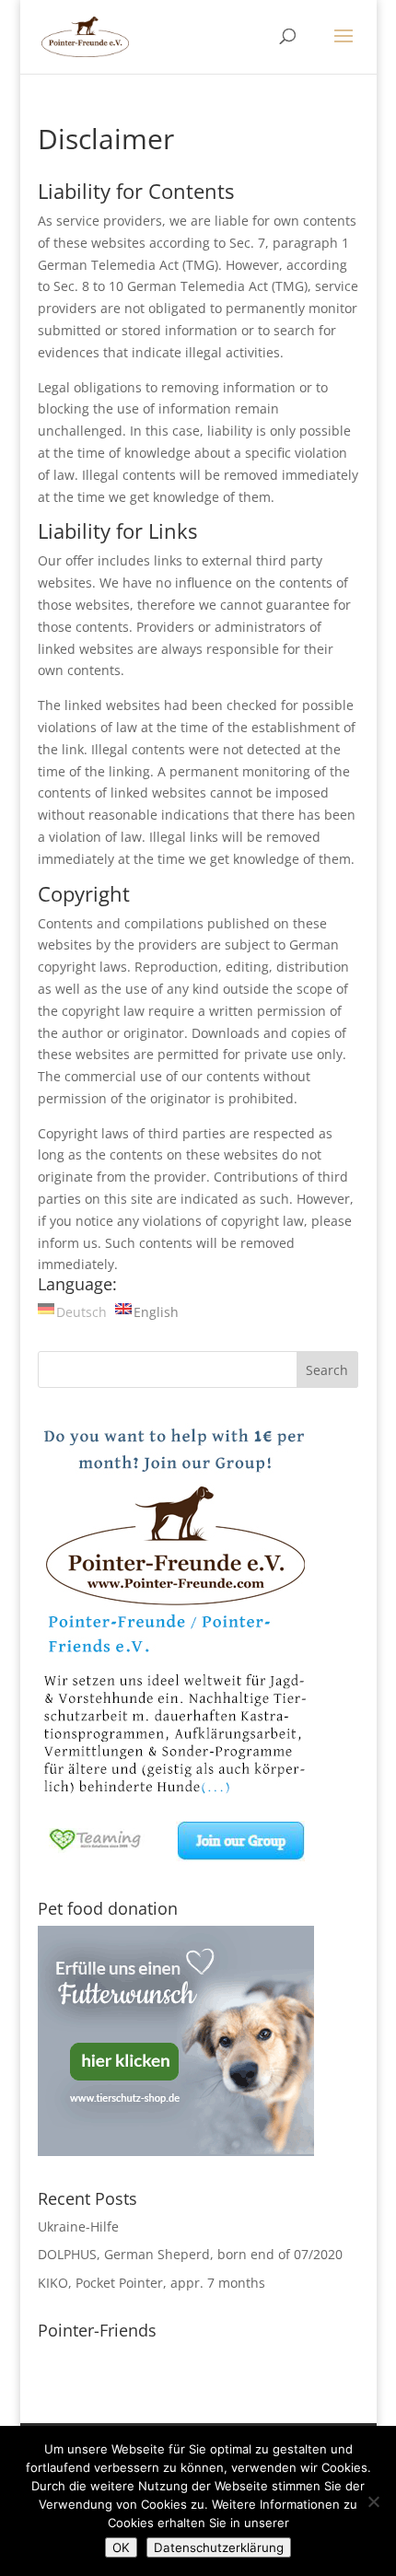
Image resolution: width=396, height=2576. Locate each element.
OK (121, 2547)
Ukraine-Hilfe (78, 2226)
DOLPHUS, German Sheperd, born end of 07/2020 (190, 2254)
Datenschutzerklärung (219, 2547)
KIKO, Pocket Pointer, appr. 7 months (151, 2283)
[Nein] (373, 2501)
